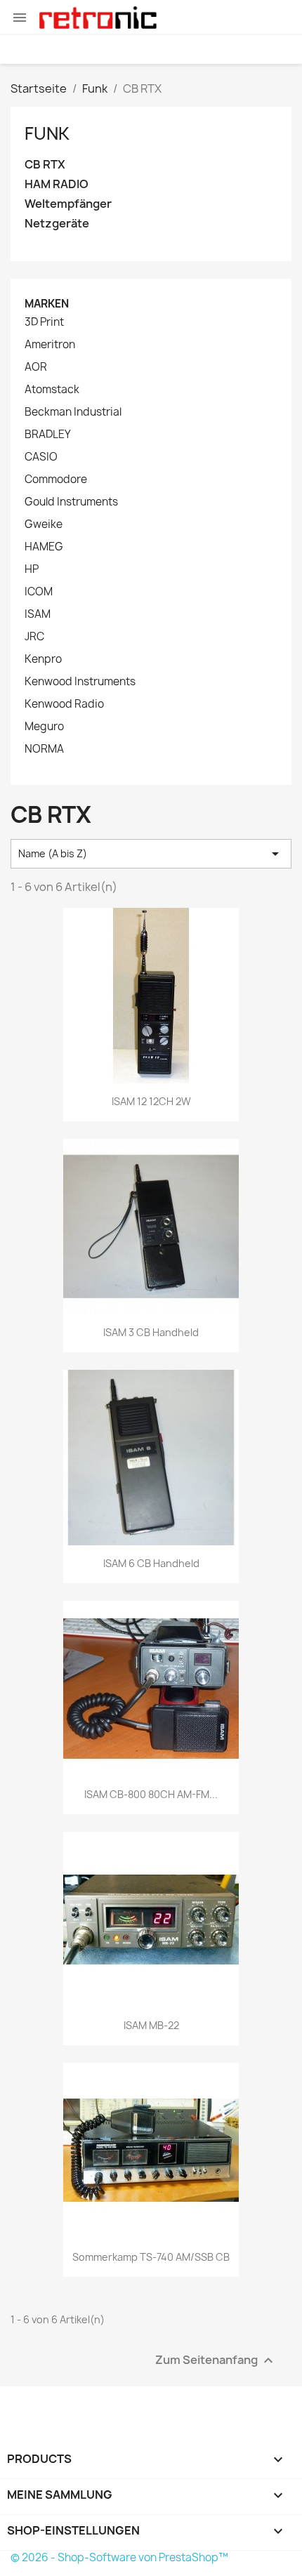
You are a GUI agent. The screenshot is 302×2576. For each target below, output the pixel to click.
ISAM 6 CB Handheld (151, 1563)
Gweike (44, 524)
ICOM (39, 592)
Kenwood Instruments (80, 682)
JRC (34, 637)
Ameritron (50, 345)
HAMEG (44, 547)
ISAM (38, 614)
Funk (47, 133)
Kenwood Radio (64, 704)
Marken (47, 304)
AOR (36, 367)
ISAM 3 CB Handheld (151, 1332)
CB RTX (45, 165)
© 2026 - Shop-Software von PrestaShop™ (119, 2557)
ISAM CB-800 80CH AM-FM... (151, 1794)
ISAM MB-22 (151, 2025)
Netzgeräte (57, 224)
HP (32, 569)
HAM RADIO (57, 184)
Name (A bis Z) (151, 854)
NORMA (44, 749)
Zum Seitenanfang (216, 2360)
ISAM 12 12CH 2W (151, 1101)
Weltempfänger (68, 204)
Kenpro (43, 659)
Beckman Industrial (73, 412)
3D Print (44, 322)
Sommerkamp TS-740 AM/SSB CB (151, 2257)
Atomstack (52, 390)
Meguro (44, 727)
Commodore (56, 480)
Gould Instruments (71, 502)
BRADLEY (48, 435)
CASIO (41, 457)
